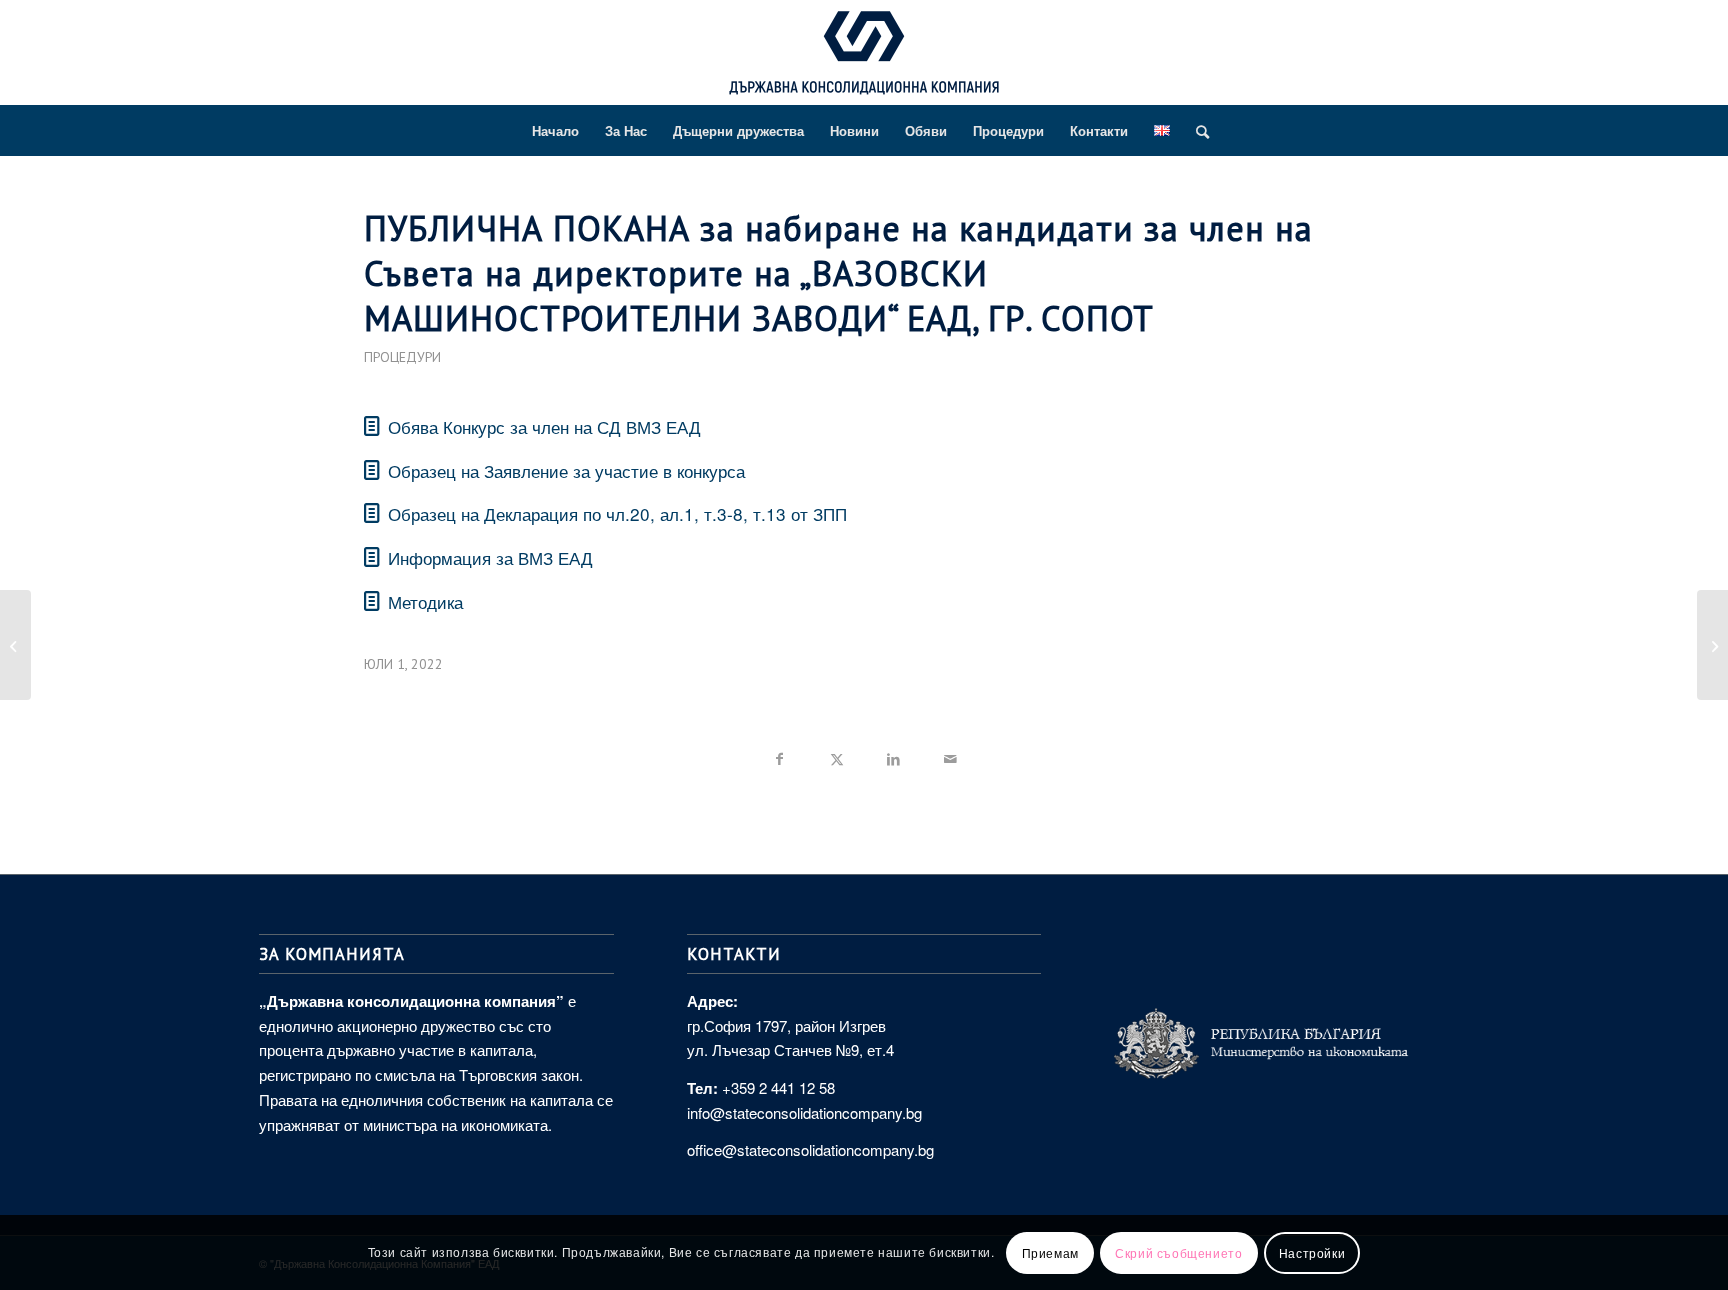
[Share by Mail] (950, 755)
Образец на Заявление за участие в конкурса (566, 470)
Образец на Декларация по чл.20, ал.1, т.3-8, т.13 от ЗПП (617, 513)
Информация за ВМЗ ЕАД (490, 557)
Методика (425, 601)
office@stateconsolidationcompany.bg (810, 1149)
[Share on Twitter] (836, 755)
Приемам (1050, 1251)
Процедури (402, 357)
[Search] (1196, 131)
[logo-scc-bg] (864, 58)
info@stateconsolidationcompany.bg (804, 1112)
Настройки (1312, 1251)
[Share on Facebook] (779, 755)
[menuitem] (555, 131)
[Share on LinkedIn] (893, 755)
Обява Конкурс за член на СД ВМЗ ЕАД (544, 426)
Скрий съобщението (1178, 1251)
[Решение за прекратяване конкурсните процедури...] (15, 645)
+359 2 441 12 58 (778, 1087)
